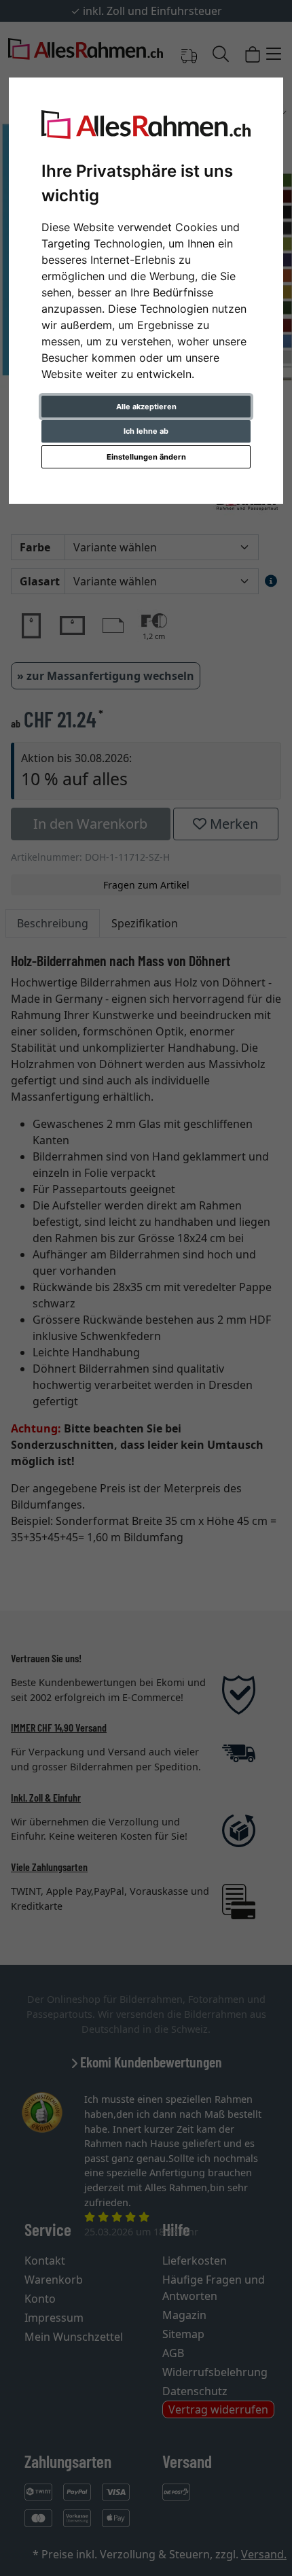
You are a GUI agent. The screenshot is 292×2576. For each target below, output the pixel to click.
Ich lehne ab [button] (146, 431)
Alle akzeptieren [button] (146, 407)
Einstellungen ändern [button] (146, 457)
